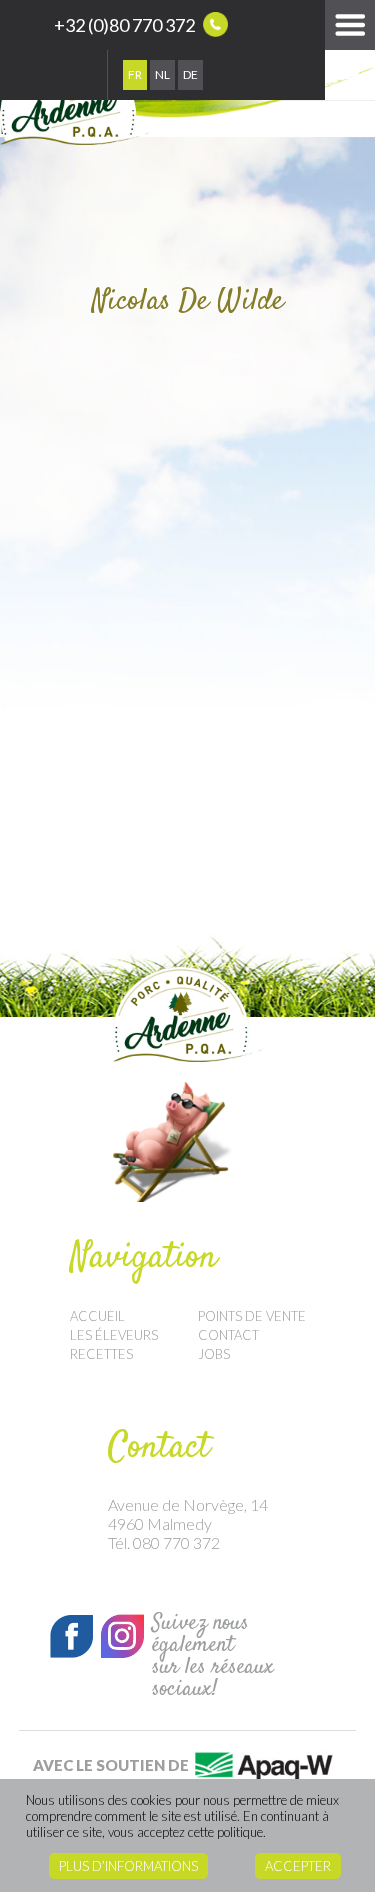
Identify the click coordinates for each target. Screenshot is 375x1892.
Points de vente (252, 1316)
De (190, 74)
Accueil (97, 1316)
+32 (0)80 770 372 (126, 25)
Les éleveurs (114, 1335)
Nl (162, 74)
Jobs (214, 1354)
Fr (135, 74)
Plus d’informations (128, 1866)
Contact (228, 1335)
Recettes (101, 1354)
